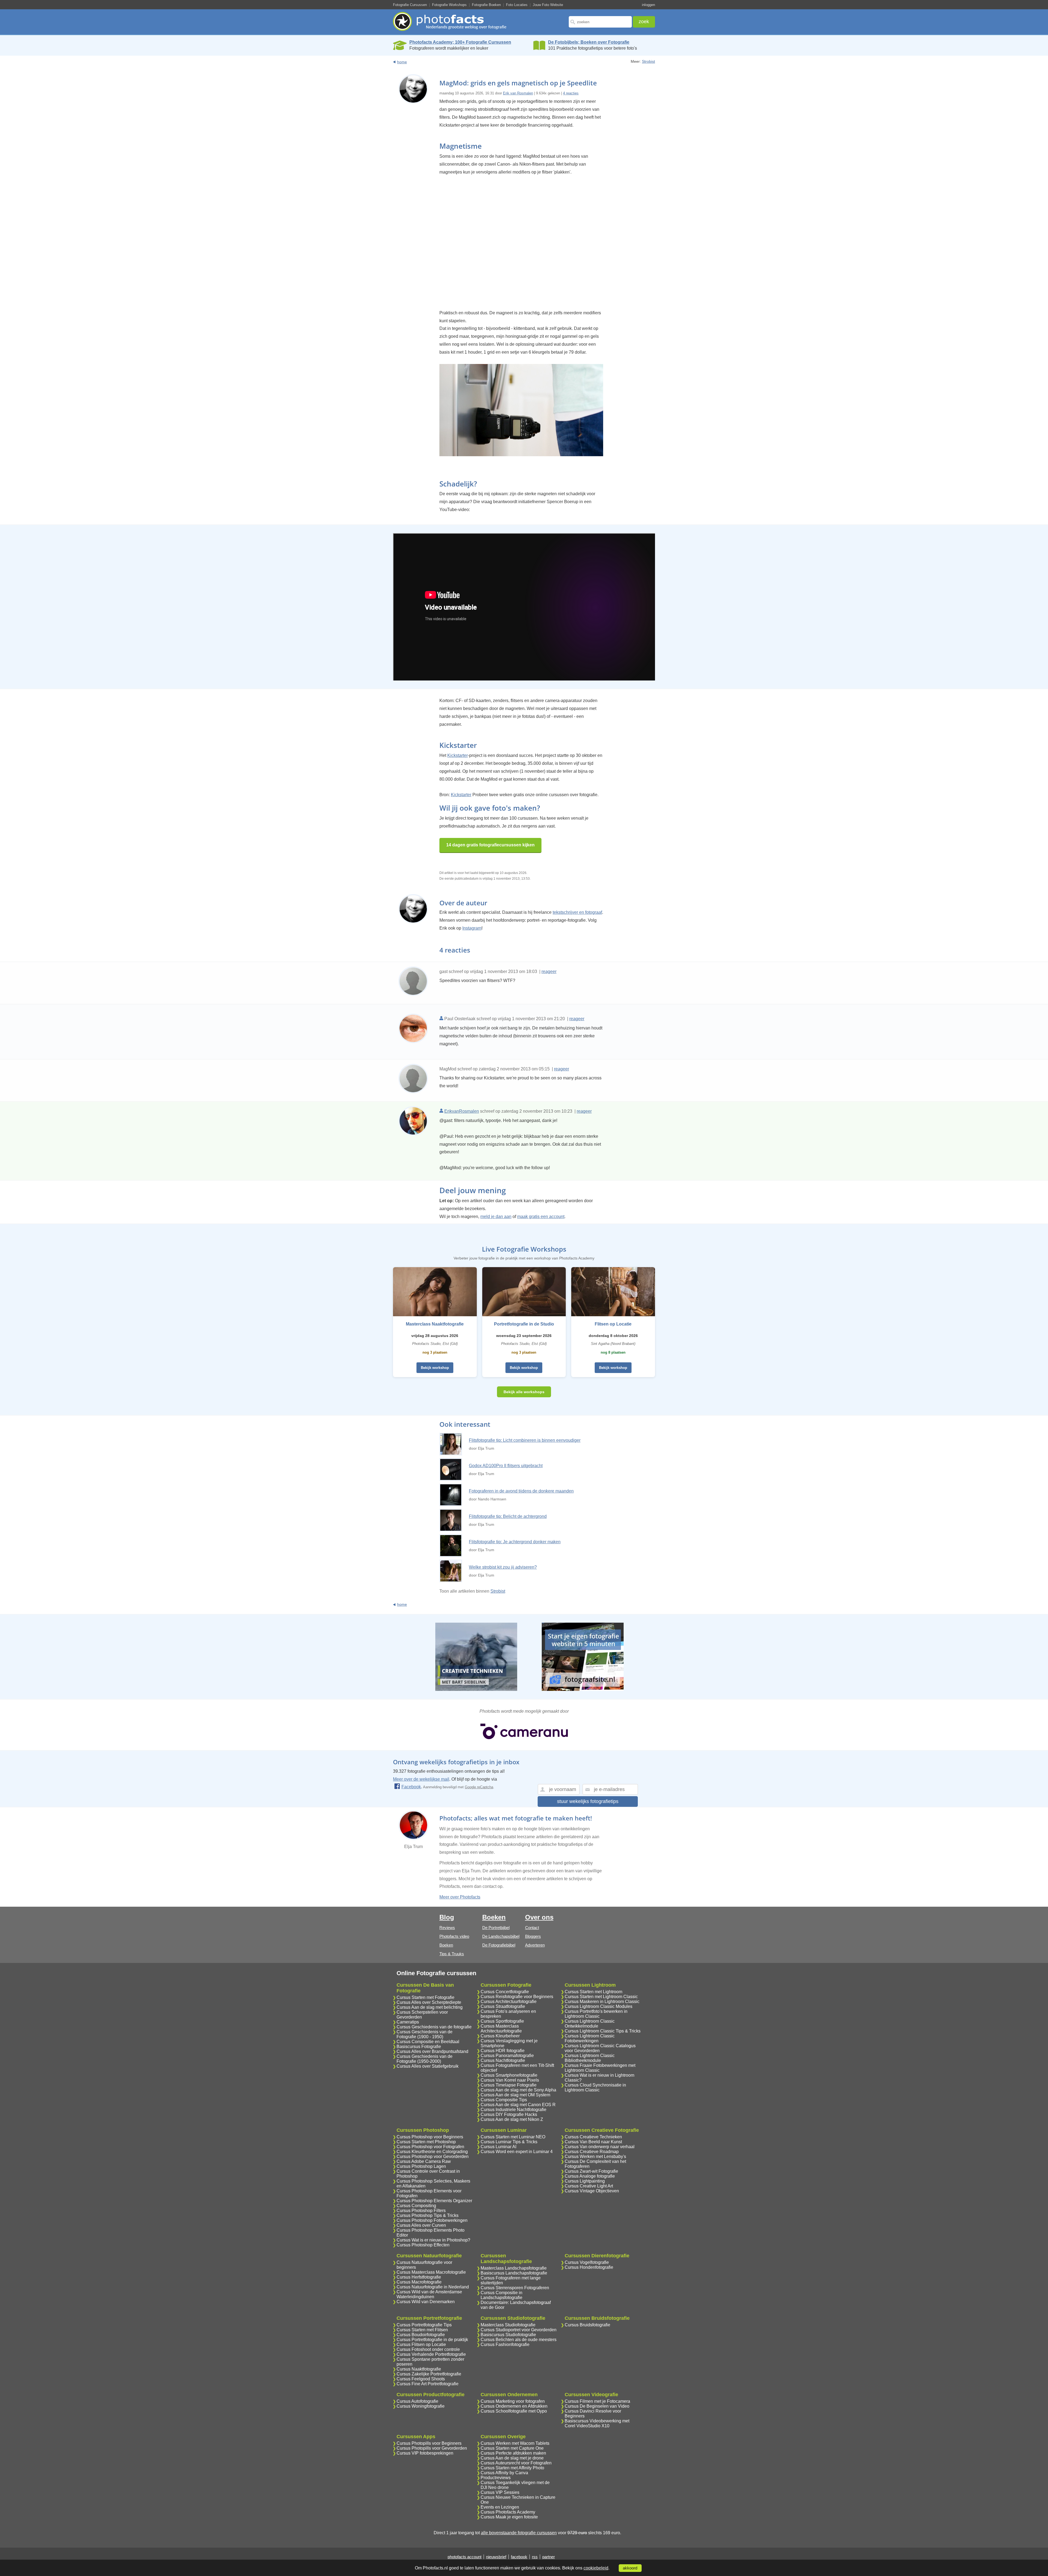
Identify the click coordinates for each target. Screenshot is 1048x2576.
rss (535, 2557)
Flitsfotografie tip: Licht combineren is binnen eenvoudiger (525, 1440)
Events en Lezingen (500, 2507)
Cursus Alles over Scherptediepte (429, 2002)
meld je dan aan (496, 1217)
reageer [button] (549, 971)
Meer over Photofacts (460, 1897)
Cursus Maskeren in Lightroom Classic (602, 2002)
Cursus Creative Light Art (589, 2186)
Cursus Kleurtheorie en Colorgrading (432, 2152)
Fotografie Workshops (449, 5)
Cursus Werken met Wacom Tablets (515, 2443)
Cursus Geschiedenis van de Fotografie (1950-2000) (425, 2059)
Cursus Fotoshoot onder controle (428, 2349)
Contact (532, 1928)
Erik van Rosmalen (518, 93)
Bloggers (533, 1936)
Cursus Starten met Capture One (512, 2448)
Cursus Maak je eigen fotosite (509, 2517)
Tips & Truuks (452, 1954)
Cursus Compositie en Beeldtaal (428, 2042)
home (402, 62)
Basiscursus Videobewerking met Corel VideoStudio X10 (597, 2423)
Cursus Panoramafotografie (507, 2056)
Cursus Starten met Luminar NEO (513, 2137)
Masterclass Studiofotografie (508, 2325)
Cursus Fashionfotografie (505, 2344)
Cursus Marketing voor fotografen (513, 2401)
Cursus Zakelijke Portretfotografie (429, 2374)
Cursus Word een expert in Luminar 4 (517, 2152)
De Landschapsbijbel (501, 1936)
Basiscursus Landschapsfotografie (514, 2273)
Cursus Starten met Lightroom (593, 1992)
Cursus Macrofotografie (419, 2282)
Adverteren (535, 1945)
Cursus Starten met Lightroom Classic (601, 1997)
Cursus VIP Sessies (500, 2492)
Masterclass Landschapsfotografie (514, 2268)
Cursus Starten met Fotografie (425, 1997)
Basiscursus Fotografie (419, 2047)
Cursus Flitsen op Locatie (421, 2344)
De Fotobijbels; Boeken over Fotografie (589, 42)
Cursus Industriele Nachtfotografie (513, 2110)
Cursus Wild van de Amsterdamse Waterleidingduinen (429, 2294)
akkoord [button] (630, 2568)
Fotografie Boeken (486, 5)
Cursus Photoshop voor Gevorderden (433, 2156)
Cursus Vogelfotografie (587, 2262)
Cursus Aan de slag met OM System (515, 2095)
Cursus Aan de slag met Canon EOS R (518, 2105)
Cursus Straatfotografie (503, 2006)
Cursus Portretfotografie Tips (424, 2325)
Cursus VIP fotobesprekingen (425, 2453)
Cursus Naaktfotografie (419, 2369)
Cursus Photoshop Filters (421, 2211)
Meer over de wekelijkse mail (421, 1779)
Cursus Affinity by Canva (504, 2473)
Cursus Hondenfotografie (589, 2267)
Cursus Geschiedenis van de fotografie (434, 2027)
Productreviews (496, 2478)
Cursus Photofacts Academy (508, 2512)
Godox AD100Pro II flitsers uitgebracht (506, 1466)
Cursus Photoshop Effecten (423, 2245)
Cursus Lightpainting (585, 2181)
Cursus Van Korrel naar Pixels (510, 2080)
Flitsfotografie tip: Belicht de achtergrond (508, 1516)
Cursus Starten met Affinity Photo (512, 2468)
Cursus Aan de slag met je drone (512, 2458)
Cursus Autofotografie (417, 2401)
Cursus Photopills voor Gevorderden (432, 2448)
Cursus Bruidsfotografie (587, 2325)
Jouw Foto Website (548, 5)
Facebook (411, 1787)
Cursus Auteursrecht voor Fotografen (516, 2463)
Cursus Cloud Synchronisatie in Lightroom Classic (595, 2087)
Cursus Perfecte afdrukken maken (513, 2453)
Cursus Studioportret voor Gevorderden (519, 2330)
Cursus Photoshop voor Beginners (430, 2137)
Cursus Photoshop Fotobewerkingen (432, 2220)
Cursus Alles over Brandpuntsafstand (432, 2051)
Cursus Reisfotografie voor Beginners (517, 1997)
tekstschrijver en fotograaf (577, 912)
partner (549, 2557)
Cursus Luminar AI (498, 2147)
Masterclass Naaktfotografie (435, 1324)
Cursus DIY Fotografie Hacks (509, 2114)
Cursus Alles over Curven (421, 2225)
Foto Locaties (517, 5)
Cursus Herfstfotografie (419, 2277)
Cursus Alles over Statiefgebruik (428, 2066)
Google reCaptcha (479, 1787)
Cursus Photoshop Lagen (421, 2166)
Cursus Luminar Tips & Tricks (509, 2142)
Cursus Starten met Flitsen (422, 2330)
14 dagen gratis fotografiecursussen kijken (490, 845)
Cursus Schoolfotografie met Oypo (514, 2411)
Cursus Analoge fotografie (590, 2176)
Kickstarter (458, 755)
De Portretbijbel (496, 1928)
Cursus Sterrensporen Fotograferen (515, 2288)
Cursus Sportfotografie (502, 2021)
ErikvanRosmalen (462, 1111)
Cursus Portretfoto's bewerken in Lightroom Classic (596, 2014)
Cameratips (408, 2022)
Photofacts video (454, 1936)
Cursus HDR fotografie (503, 2051)
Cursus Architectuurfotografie (509, 2002)
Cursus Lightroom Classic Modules (599, 2006)
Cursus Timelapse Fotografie (509, 2085)
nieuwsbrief (496, 2557)
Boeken (446, 1945)
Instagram (472, 928)
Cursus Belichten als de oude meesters (519, 2340)
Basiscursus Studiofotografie (508, 2335)
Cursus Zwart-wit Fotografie (591, 2171)
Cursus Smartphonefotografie (509, 2075)
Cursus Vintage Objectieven (592, 2191)
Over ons (539, 1917)
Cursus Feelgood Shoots (421, 2379)
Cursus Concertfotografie (505, 1992)
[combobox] (600, 22)
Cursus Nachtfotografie (503, 2060)
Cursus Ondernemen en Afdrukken (514, 2406)
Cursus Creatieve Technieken (593, 2137)
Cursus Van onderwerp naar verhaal (600, 2147)
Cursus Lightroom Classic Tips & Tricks (603, 2031)
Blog (447, 1917)
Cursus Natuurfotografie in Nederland (433, 2287)
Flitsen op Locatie (613, 1324)
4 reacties (571, 93)
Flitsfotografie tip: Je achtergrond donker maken (515, 1542)
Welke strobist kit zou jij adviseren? (503, 1567)
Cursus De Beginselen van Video (597, 2406)
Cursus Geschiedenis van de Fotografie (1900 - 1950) (425, 2034)
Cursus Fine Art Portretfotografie (428, 2384)
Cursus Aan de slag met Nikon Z (512, 2119)
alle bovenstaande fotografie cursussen (519, 2533)
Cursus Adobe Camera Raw (424, 2161)
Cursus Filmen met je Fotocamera (597, 2401)
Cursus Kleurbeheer (500, 2036)
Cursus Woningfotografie (421, 2406)
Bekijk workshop (435, 1368)
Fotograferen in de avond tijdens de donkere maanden (521, 1491)
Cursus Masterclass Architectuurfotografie (501, 2029)
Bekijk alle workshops (524, 1392)
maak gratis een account (541, 1217)
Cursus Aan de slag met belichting (430, 2007)
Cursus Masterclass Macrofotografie (431, 2272)
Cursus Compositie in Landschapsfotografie (501, 2295)
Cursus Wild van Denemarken (426, 2302)
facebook (519, 2557)
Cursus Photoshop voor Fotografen (430, 2147)
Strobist (648, 61)
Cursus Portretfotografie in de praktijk (432, 2340)
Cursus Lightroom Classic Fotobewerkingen (590, 2038)
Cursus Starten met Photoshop (426, 2142)
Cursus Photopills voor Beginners (429, 2443)
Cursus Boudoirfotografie (421, 2335)
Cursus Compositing (416, 2206)
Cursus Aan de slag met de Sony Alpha (518, 2090)
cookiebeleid (596, 2568)
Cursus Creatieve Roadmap (592, 2152)
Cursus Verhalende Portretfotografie (431, 2354)
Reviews (447, 1928)
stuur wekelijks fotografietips (588, 1801)
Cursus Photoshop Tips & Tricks (428, 2215)
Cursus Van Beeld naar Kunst (593, 2142)
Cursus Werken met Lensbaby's (595, 2156)
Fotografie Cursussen (410, 5)
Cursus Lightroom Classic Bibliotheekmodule (590, 2058)
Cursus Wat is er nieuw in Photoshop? (433, 2240)
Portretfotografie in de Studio (524, 1324)
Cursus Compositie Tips (504, 2100)
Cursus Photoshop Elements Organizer (434, 2201)
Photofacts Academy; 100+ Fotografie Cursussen (460, 42)
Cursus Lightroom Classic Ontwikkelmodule (590, 2024)
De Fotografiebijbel (499, 1945)
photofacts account (465, 2557)
